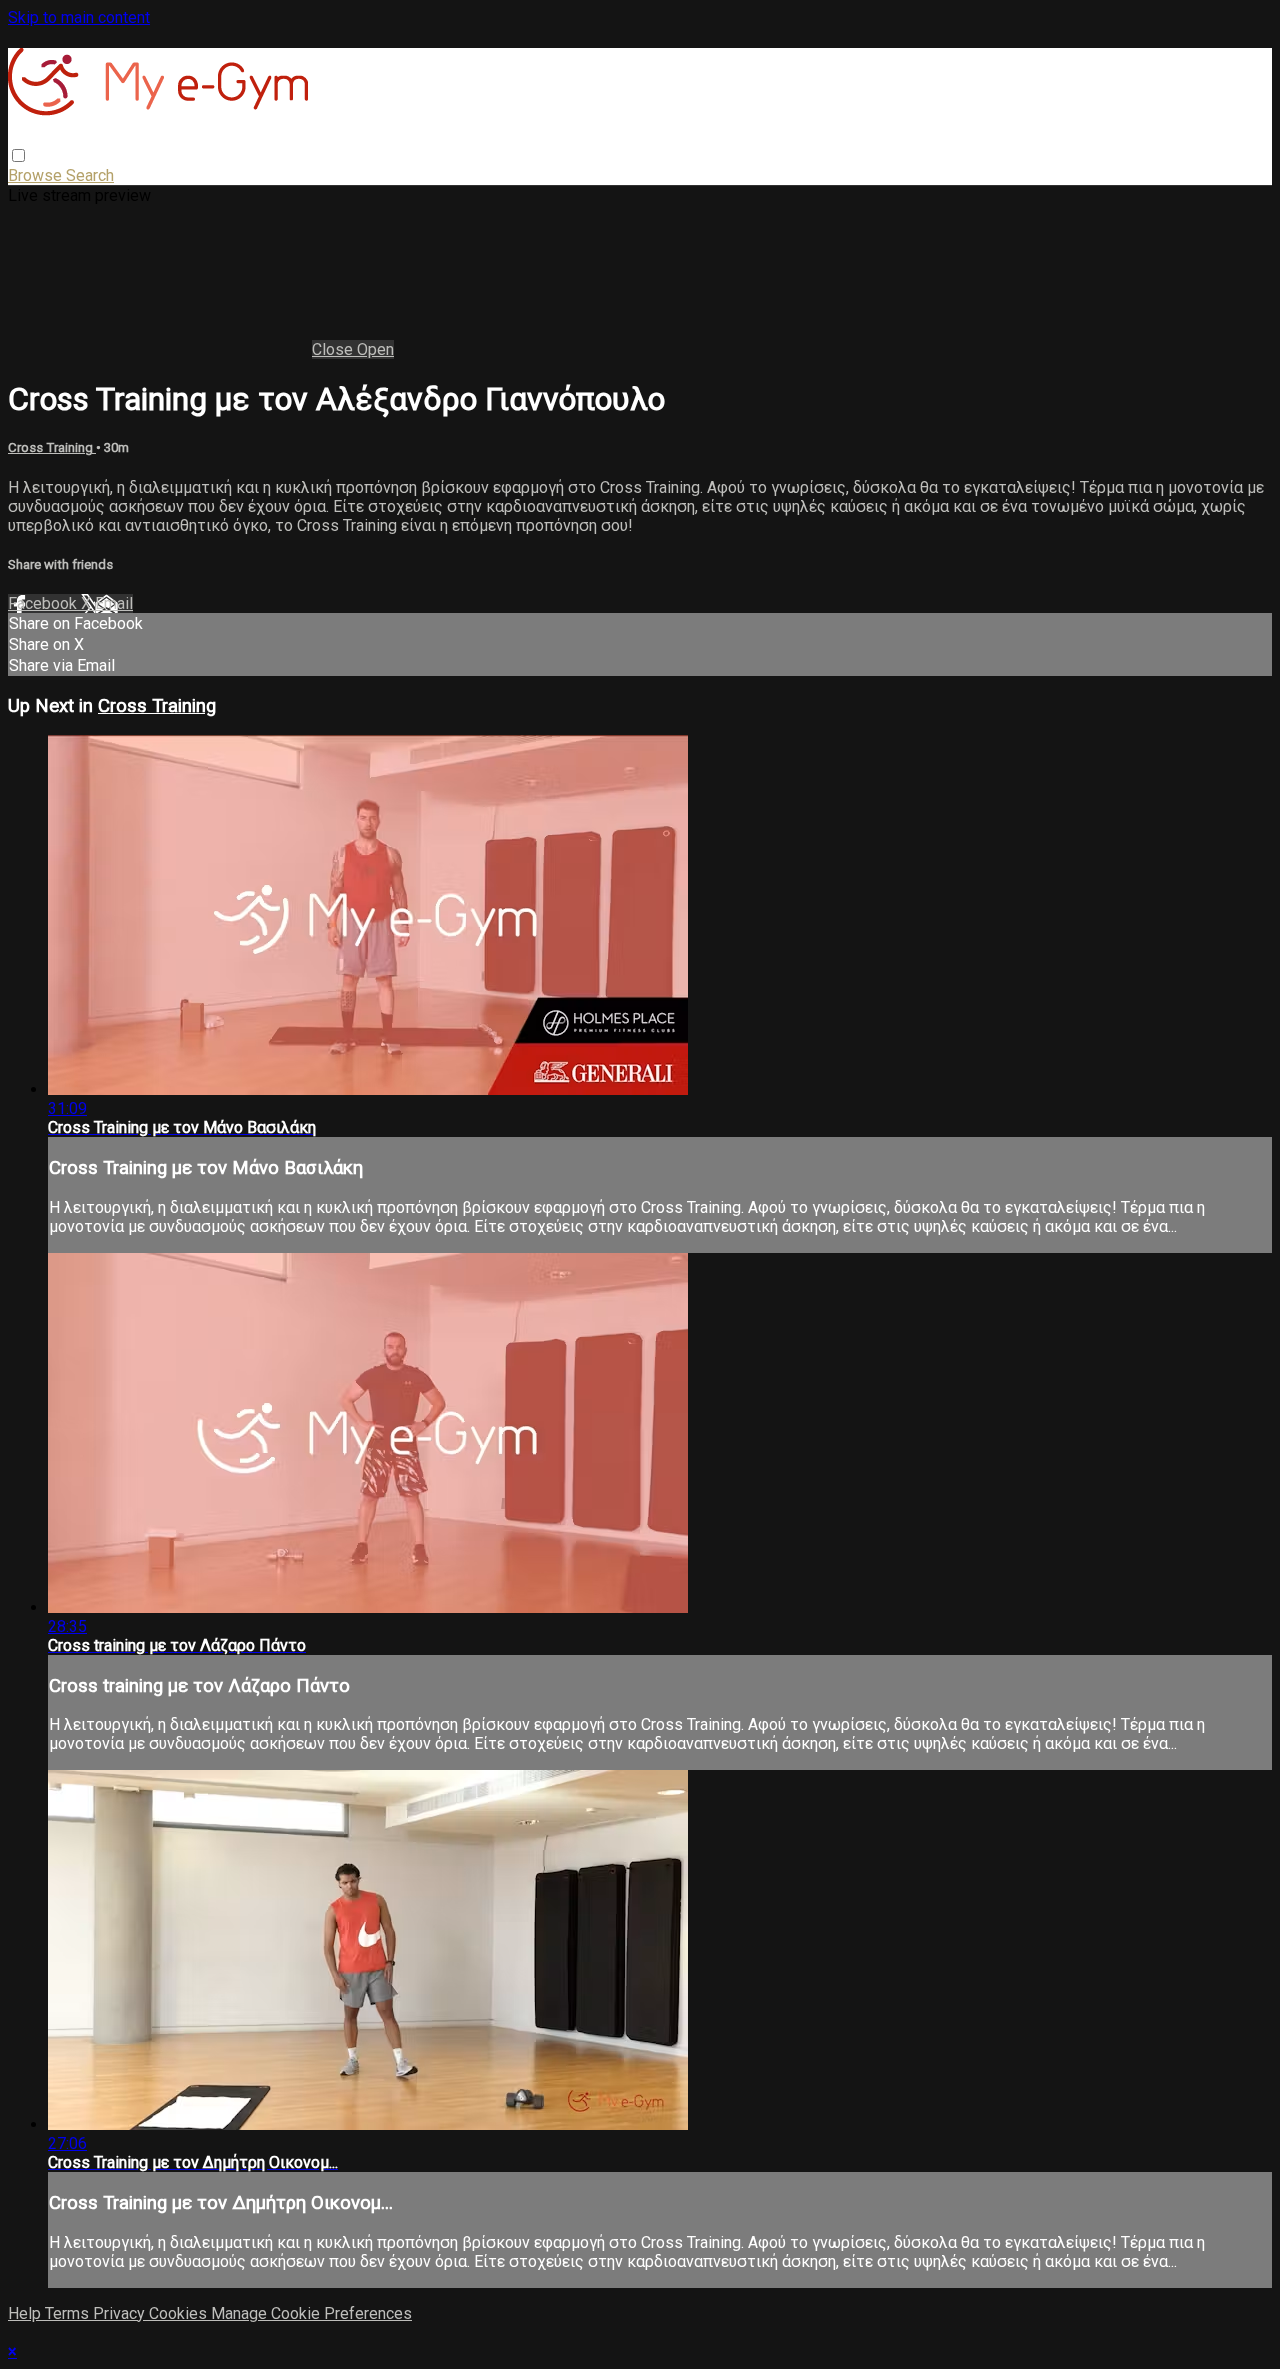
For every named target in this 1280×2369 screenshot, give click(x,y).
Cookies (180, 2313)
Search (90, 175)
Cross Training (52, 447)
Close (334, 349)
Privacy (121, 2313)
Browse (37, 175)
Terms (69, 2313)
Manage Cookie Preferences (311, 2313)
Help (26, 2313)
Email (114, 603)
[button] (18, 155)
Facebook (44, 603)
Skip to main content (79, 17)
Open (375, 349)
